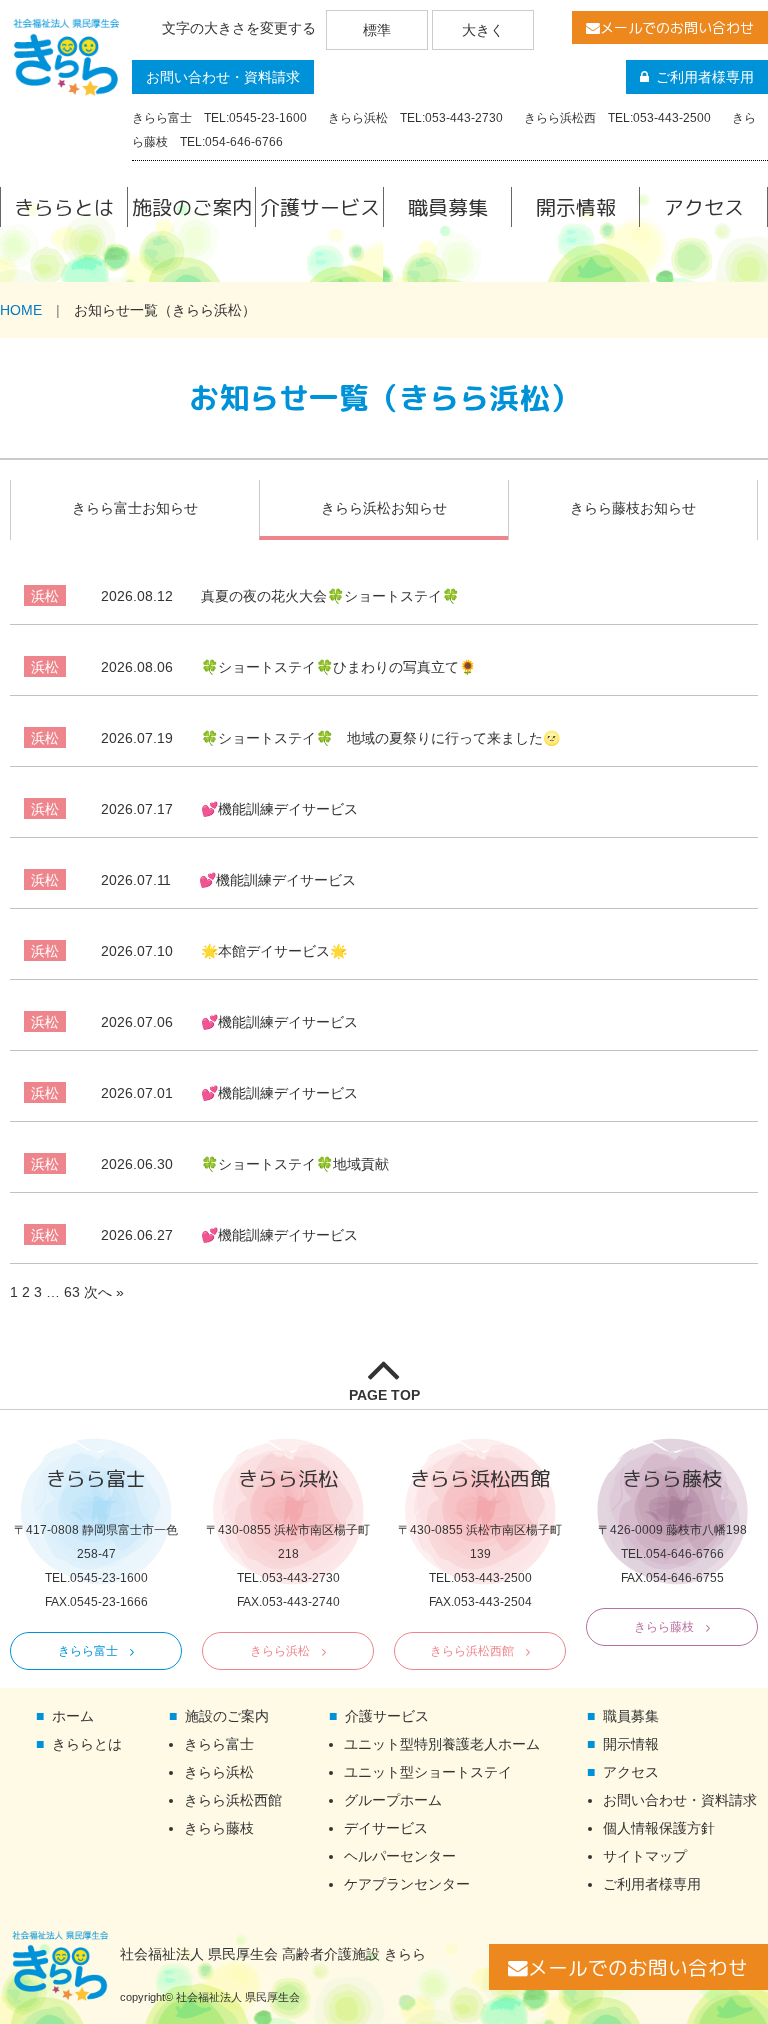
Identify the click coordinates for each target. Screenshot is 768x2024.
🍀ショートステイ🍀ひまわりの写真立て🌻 (288, 667)
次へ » (104, 1292)
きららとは (64, 207)
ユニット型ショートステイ (428, 1772)
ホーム (73, 1716)
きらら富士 (88, 1651)
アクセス (704, 207)
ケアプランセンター (407, 1884)
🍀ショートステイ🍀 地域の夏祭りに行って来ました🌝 (330, 738)
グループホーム (393, 1800)
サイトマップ (645, 1856)
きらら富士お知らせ (135, 508)
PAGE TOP (384, 1395)
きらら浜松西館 (472, 1651)
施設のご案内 (192, 207)
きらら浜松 (280, 1651)
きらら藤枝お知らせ (633, 508)
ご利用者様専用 (705, 77)
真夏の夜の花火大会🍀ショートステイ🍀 (280, 596)
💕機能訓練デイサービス (229, 809)
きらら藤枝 (664, 1627)
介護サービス (320, 207)
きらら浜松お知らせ (384, 508)
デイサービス (386, 1828)
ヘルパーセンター (400, 1856)
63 (72, 1292)
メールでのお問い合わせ (677, 27)
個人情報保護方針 (659, 1828)
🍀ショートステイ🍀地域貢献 (245, 1164)
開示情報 (576, 207)
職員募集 (448, 207)
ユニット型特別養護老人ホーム (442, 1744)
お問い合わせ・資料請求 (223, 77)
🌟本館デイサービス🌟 (224, 951)
